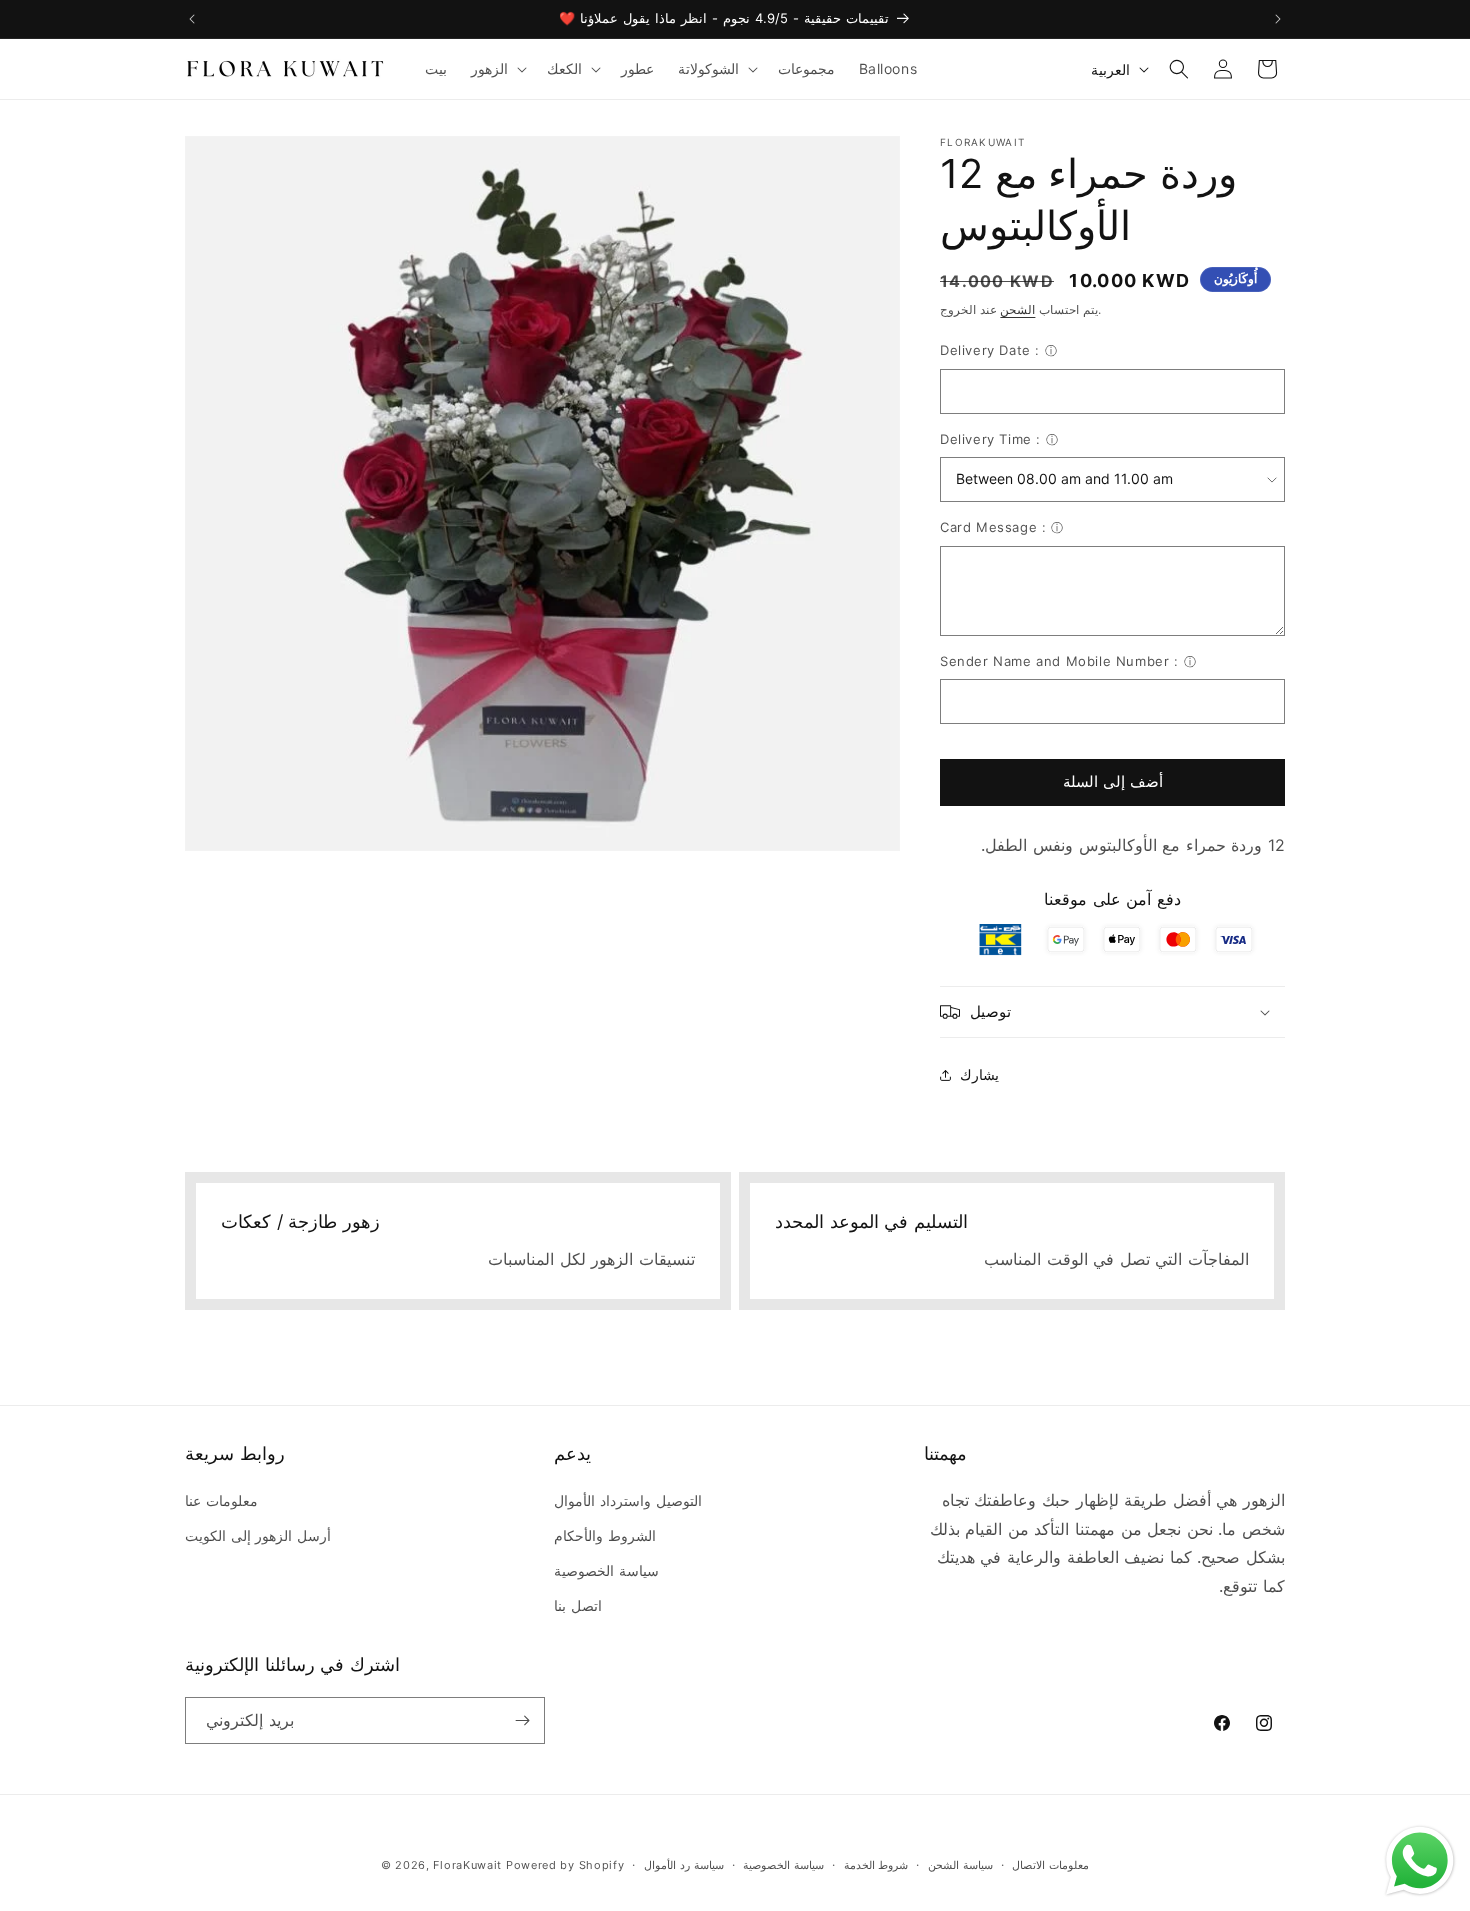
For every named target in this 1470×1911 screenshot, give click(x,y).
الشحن (1017, 309)
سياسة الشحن (960, 1865)
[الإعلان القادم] (1278, 19)
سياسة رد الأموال (683, 1865)
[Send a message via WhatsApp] (1420, 1861)
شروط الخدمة (876, 1865)
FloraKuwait (467, 1865)
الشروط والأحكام (605, 1535)
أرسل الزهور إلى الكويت (258, 1535)
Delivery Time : (990, 439)
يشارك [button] (979, 1074)
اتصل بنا (578, 1605)
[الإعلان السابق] (192, 19)
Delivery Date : (990, 350)
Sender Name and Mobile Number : (1059, 661)
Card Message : (993, 527)
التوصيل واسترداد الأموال (627, 1500)
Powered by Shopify (565, 1865)
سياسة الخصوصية (606, 1570)
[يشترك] (522, 1720)
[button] (497, 69)
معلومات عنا (221, 1500)
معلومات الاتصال (1050, 1865)
